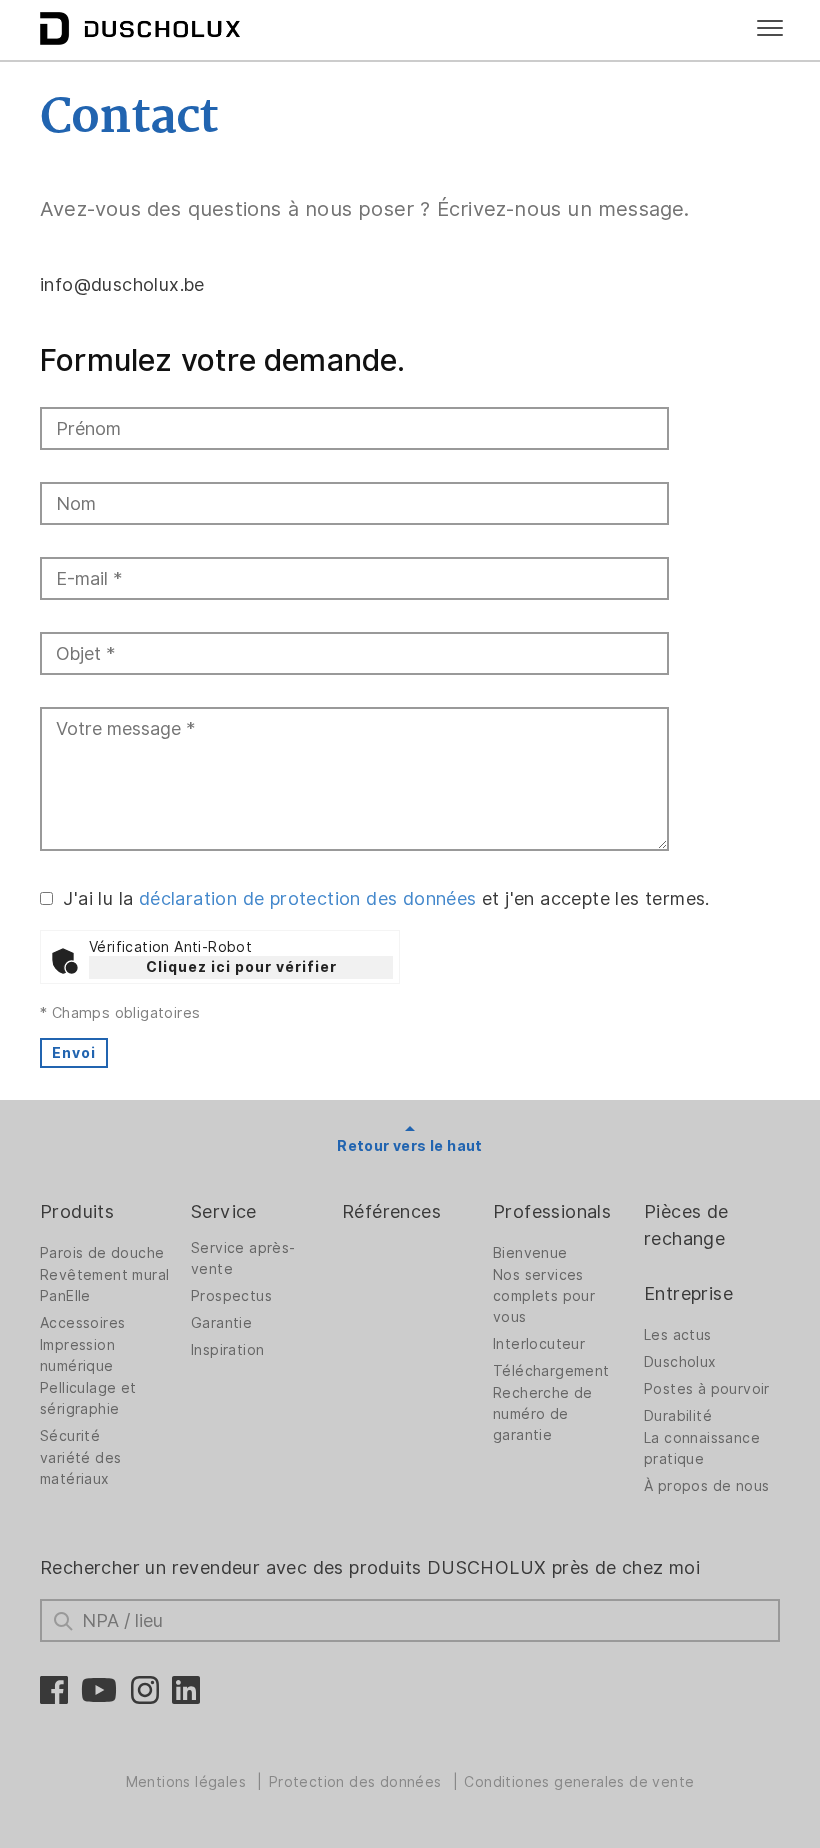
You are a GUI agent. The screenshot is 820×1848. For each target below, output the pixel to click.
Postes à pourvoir (707, 1389)
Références (391, 1211)
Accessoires (82, 1323)
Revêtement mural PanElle (104, 1285)
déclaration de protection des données (308, 898)
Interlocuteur (539, 1344)
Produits (77, 1211)
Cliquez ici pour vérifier (241, 967)
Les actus (678, 1335)
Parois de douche (102, 1253)
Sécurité (70, 1436)
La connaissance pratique (702, 1448)
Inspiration (227, 1350)
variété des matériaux (80, 1468)
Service (224, 1211)
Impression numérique (77, 1355)
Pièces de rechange (686, 1225)
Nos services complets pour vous (544, 1296)
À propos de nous (706, 1486)
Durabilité (678, 1416)
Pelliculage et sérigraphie (88, 1398)
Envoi (74, 1053)
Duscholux (680, 1362)
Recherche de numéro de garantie (543, 1414)
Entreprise (688, 1293)
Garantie (221, 1323)
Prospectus (231, 1296)
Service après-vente (243, 1258)
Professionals (552, 1211)
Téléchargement (551, 1371)
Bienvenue (530, 1253)
